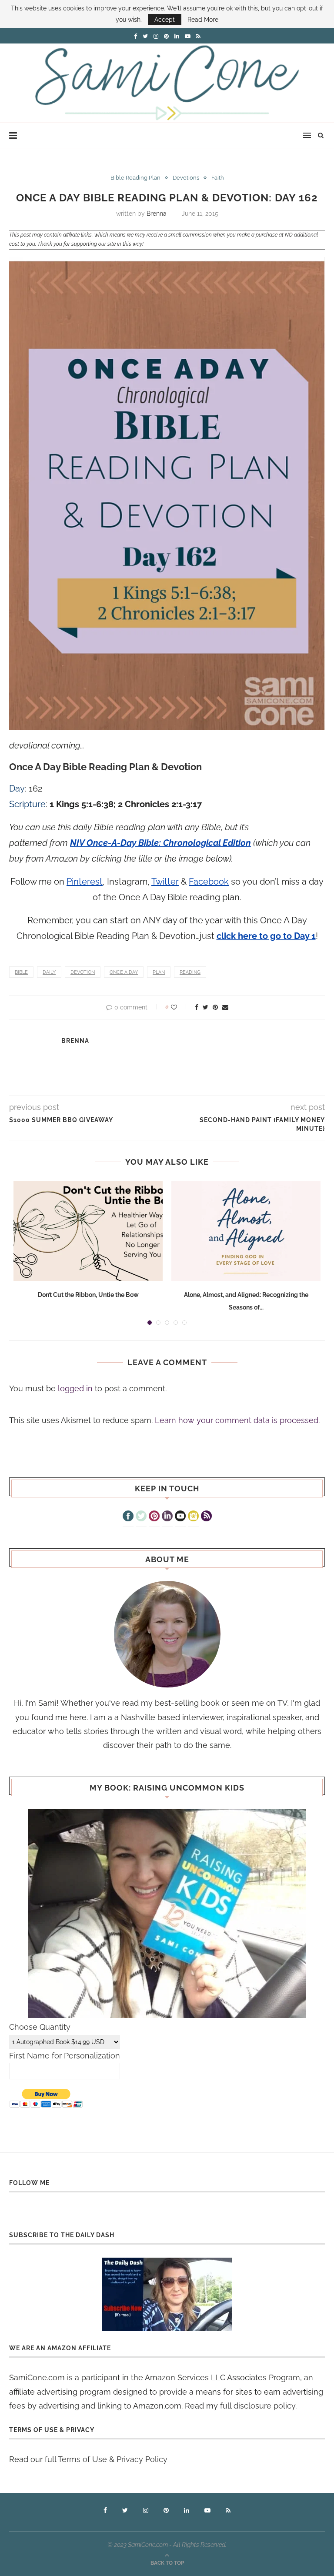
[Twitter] (141, 1517)
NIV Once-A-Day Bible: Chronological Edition (160, 843)
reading (190, 972)
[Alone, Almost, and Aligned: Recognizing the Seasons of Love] (246, 1231)
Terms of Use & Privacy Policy (113, 2459)
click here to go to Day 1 (266, 936)
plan (159, 972)
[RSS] (206, 1517)
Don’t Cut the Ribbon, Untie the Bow (88, 1295)
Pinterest (85, 882)
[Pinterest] (154, 1517)
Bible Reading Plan (135, 178)
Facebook (209, 882)
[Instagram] (193, 1517)
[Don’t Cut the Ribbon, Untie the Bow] (88, 1231)
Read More (203, 20)
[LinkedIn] (167, 1517)
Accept (165, 20)
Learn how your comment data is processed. (237, 1420)
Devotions (186, 178)
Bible (21, 972)
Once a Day (124, 972)
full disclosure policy (258, 2406)
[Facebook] (128, 1517)
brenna (157, 214)
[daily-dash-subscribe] (167, 2294)
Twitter (165, 882)
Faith (218, 178)
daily (49, 972)
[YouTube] (180, 1517)
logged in (75, 1388)
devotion (83, 972)
